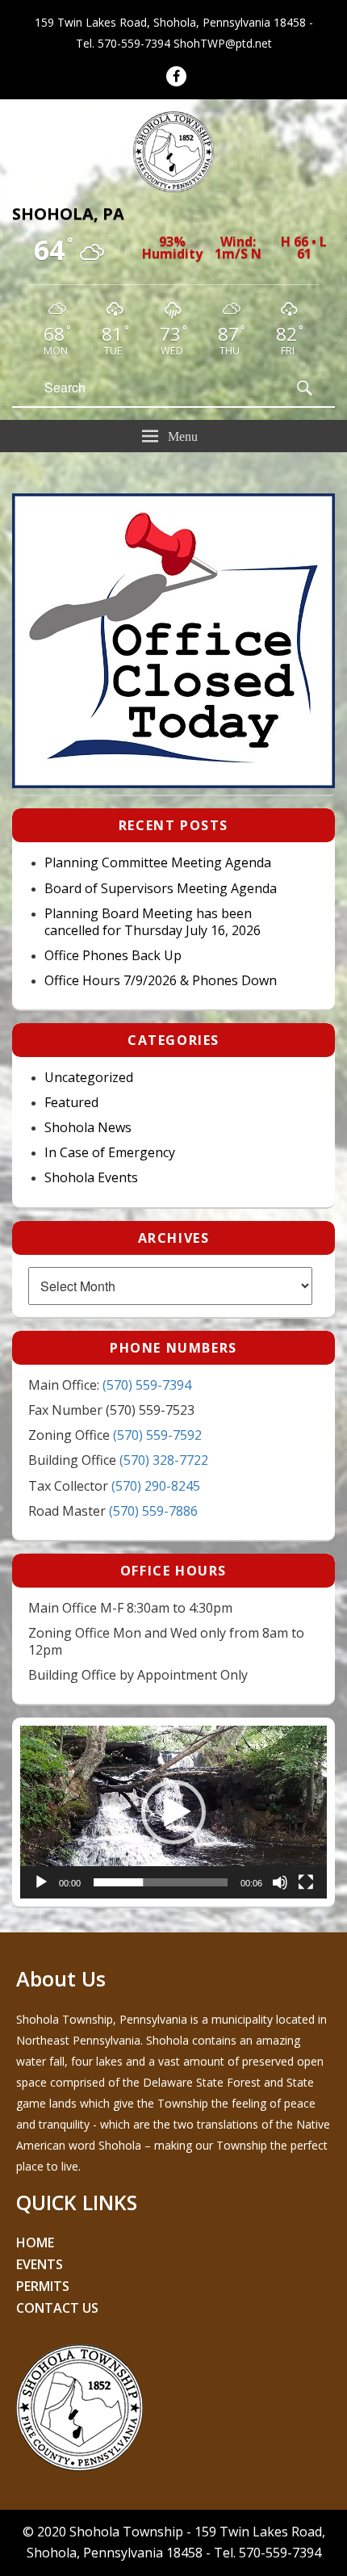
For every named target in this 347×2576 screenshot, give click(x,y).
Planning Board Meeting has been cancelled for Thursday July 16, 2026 (153, 922)
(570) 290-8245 (156, 1486)
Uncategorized (89, 1078)
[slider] (161, 1882)
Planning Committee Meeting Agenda (158, 863)
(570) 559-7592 (157, 1435)
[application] (173, 1812)
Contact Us (57, 2308)
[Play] (41, 1882)
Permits (43, 2286)
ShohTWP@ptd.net (223, 43)
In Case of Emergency (110, 1153)
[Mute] (280, 1882)
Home (35, 2242)
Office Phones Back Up (113, 956)
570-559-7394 (134, 43)
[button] (173, 1812)
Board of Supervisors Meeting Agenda (161, 889)
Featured (71, 1103)
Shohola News (88, 1128)
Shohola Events (91, 1178)
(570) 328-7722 (164, 1460)
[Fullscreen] (306, 1882)
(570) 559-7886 (153, 1511)
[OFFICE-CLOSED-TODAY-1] (173, 783)
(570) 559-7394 (147, 1385)
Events (40, 2264)
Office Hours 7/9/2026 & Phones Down (161, 981)
